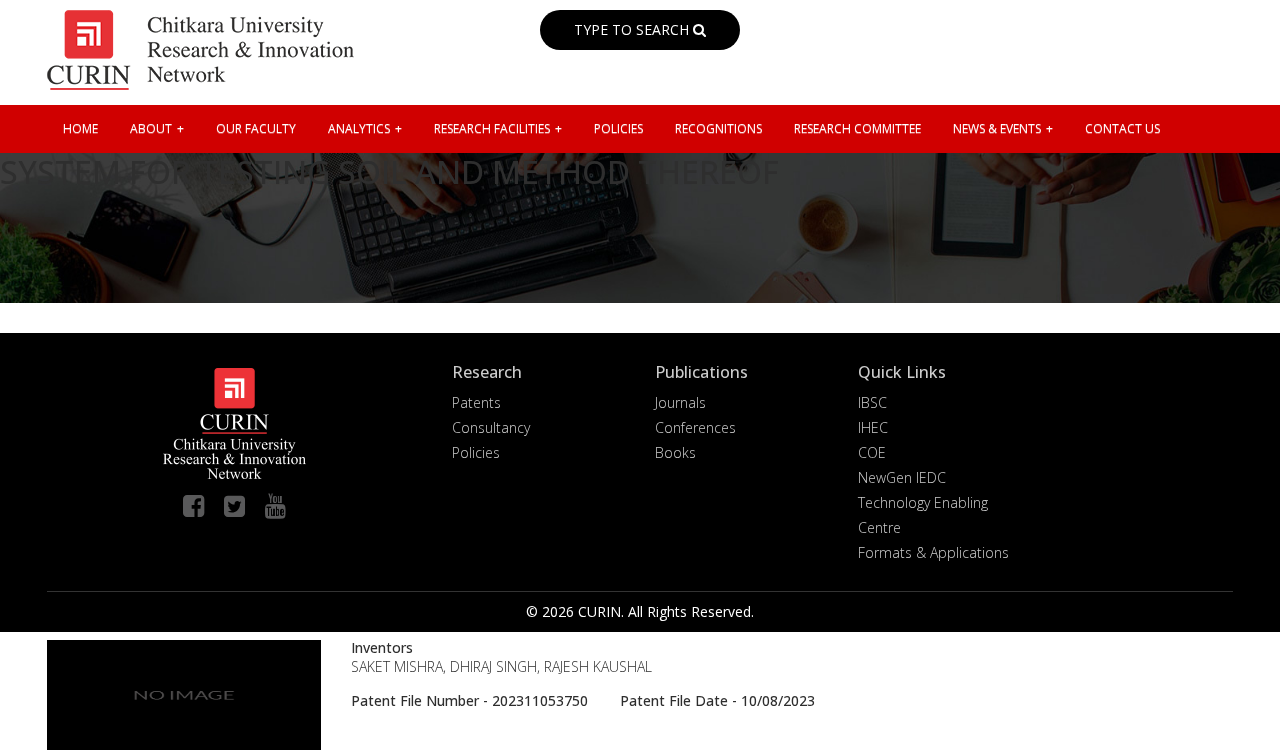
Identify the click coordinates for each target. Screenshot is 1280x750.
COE (872, 452)
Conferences (695, 427)
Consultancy (491, 427)
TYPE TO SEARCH (633, 29)
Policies (476, 452)
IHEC (873, 427)
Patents (476, 402)
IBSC (872, 402)
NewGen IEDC (902, 477)
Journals (680, 402)
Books (675, 452)
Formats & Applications (933, 552)
